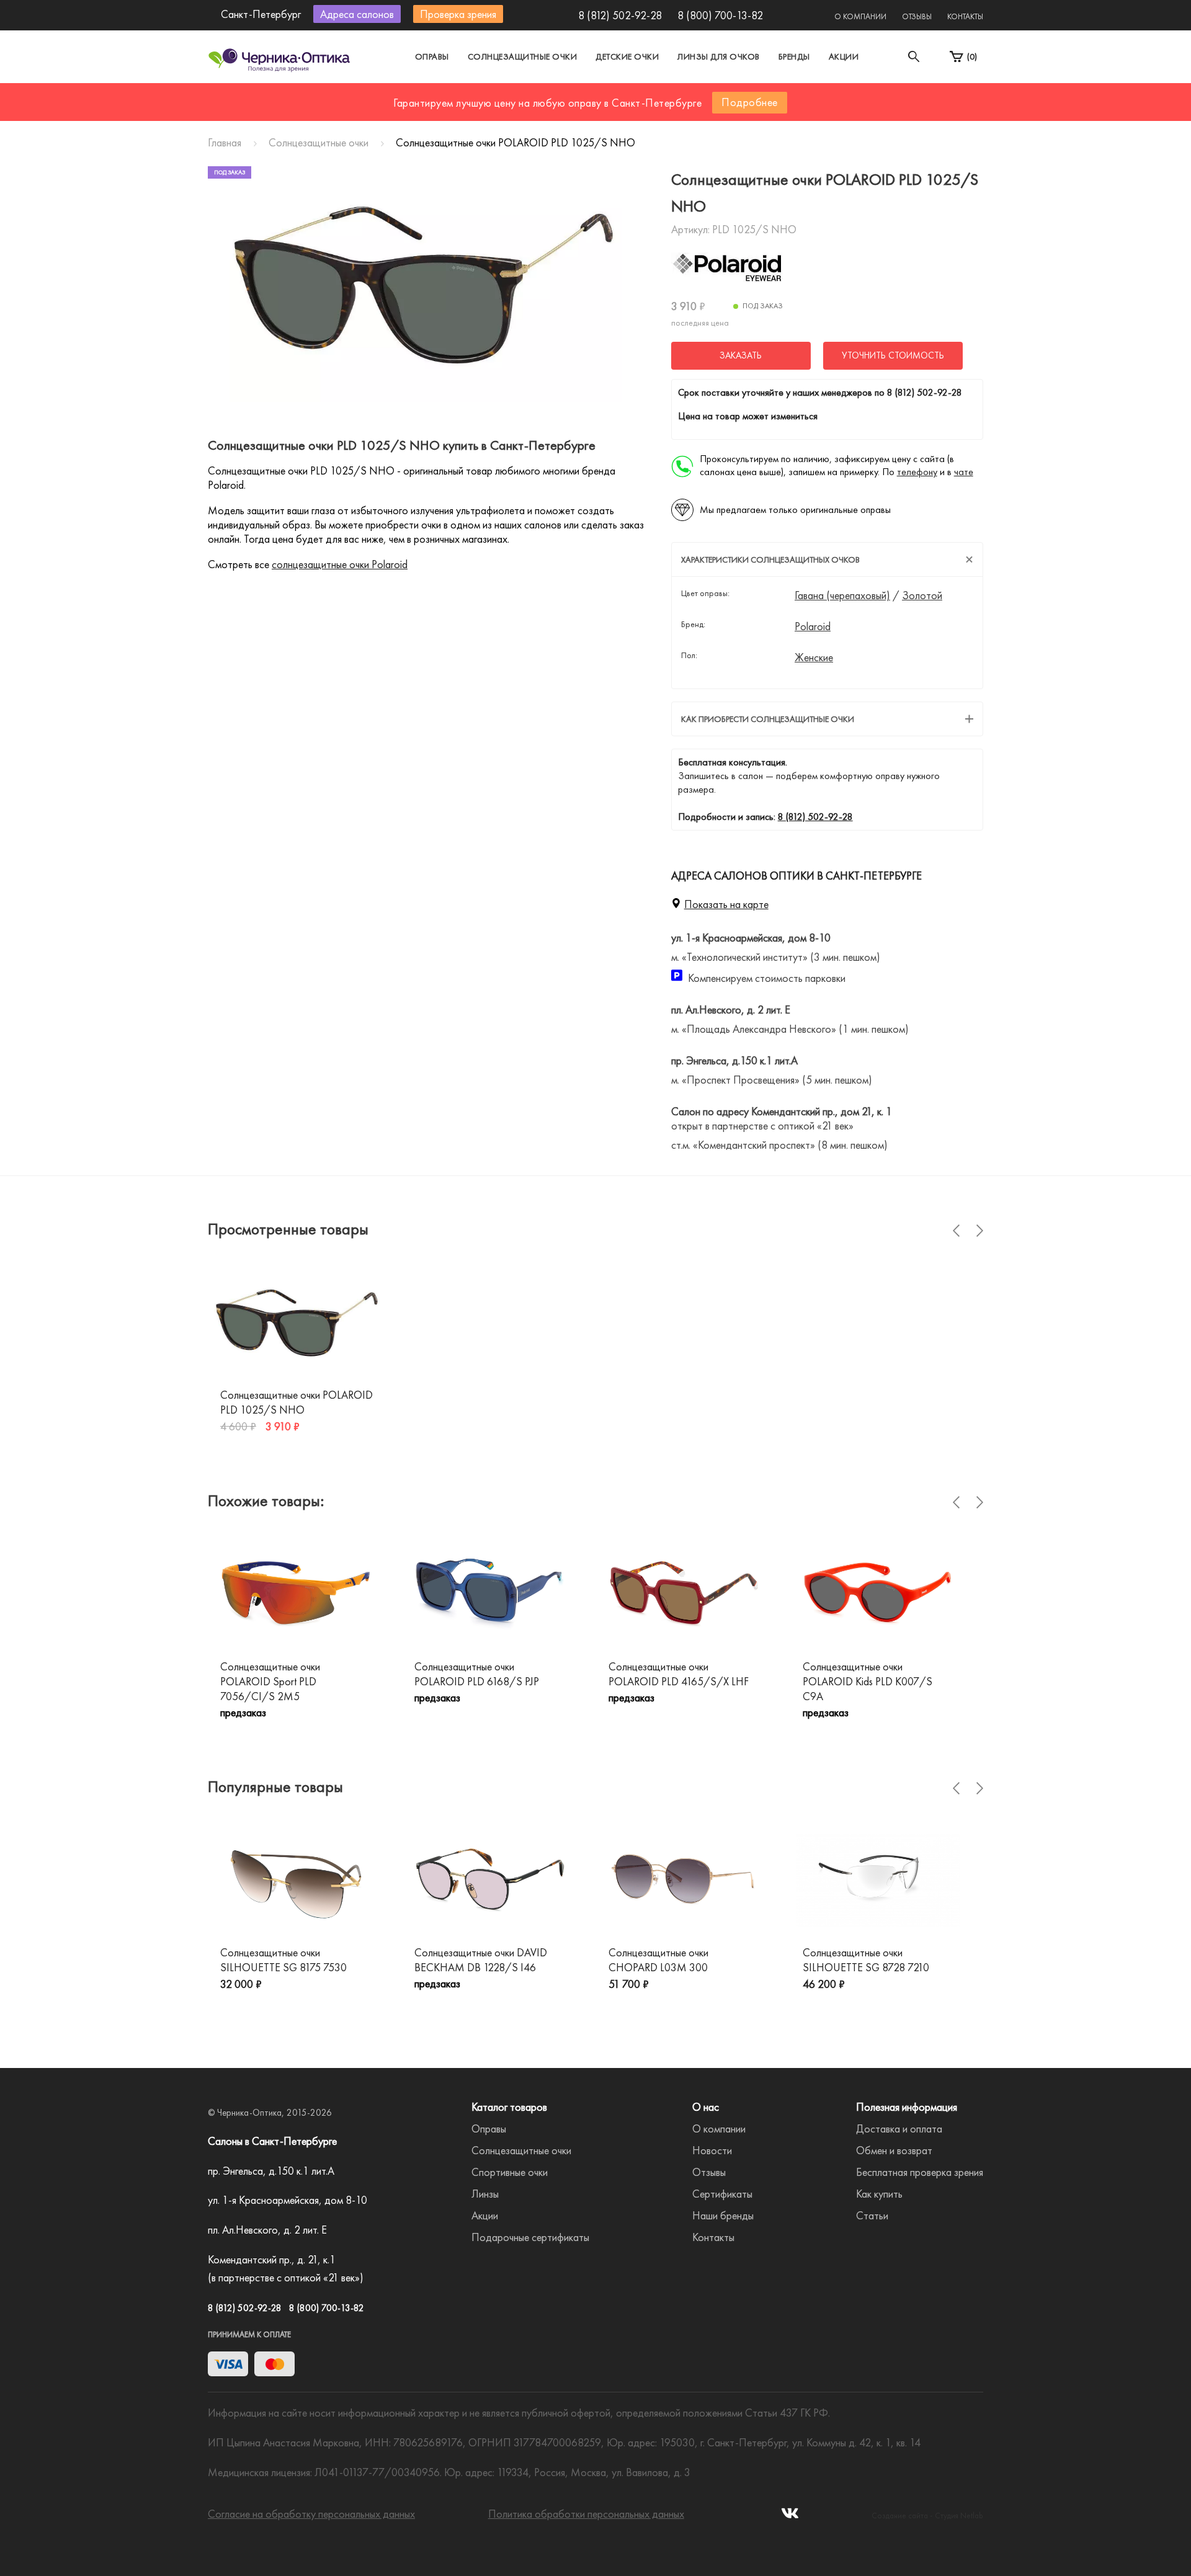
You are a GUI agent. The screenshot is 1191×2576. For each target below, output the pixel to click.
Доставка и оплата (899, 2128)
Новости (712, 2150)
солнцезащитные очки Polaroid (340, 564)
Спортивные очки (510, 2172)
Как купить (879, 2194)
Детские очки (627, 56)
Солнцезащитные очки (523, 56)
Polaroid (813, 626)
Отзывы (917, 16)
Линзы (485, 2194)
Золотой (922, 595)
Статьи (872, 2215)
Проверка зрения (458, 14)
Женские (814, 657)
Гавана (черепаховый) (842, 595)
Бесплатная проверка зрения (920, 2172)
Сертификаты (722, 2194)
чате (964, 472)
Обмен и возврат (894, 2150)
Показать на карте (726, 904)
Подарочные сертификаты (530, 2237)
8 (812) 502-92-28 (620, 15)
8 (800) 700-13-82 (720, 15)
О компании (860, 16)
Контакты (965, 16)
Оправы (432, 56)
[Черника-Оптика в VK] (790, 2517)
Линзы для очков (719, 56)
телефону (917, 472)
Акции (844, 56)
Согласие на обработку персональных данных (311, 2514)
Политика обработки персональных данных (586, 2514)
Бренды (794, 56)
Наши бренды (723, 2215)
